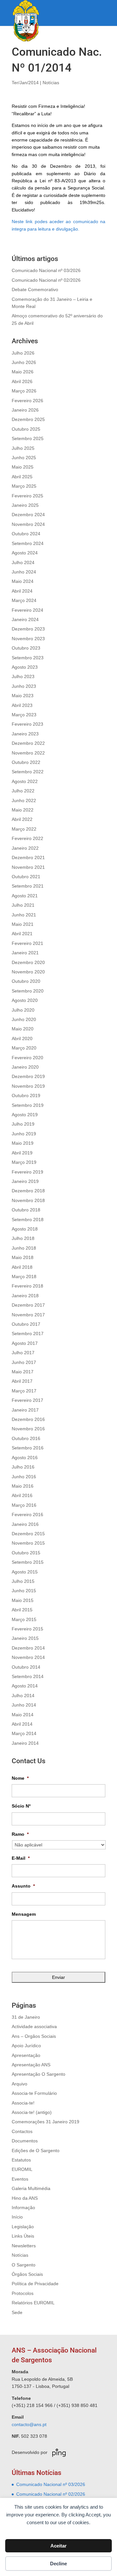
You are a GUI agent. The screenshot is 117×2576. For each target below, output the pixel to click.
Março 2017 (24, 1391)
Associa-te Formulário (34, 2093)
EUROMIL (22, 2169)
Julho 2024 (23, 562)
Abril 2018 (22, 1267)
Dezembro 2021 (28, 857)
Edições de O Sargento (36, 2150)
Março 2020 (24, 1048)
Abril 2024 (22, 591)
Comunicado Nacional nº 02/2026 (46, 280)
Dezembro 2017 (28, 1305)
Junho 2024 (24, 572)
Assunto (23, 1886)
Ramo (20, 1834)
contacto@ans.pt (29, 2424)
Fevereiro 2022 (27, 838)
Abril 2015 (22, 1610)
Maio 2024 (23, 581)
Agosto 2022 (25, 781)
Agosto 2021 (25, 896)
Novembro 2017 (28, 1315)
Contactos (22, 2131)
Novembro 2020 (28, 972)
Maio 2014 (23, 1715)
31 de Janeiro (26, 2017)
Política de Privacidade (35, 2284)
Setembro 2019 (28, 1105)
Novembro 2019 (28, 1086)
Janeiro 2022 (25, 848)
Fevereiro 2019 (27, 1172)
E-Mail (21, 1858)
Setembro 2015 (28, 1562)
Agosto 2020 (25, 1000)
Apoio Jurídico (26, 2046)
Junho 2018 (24, 1248)
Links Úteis (23, 2236)
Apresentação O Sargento (39, 2074)
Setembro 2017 (28, 1333)
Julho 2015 (23, 1581)
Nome (20, 1778)
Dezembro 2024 (28, 515)
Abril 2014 (22, 1724)
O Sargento (24, 2265)
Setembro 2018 (28, 1220)
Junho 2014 (24, 1705)
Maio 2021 (23, 924)
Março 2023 (24, 715)
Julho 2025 (23, 448)
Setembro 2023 (28, 658)
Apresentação (26, 2055)
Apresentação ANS (31, 2065)
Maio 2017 (23, 1372)
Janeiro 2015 (25, 1638)
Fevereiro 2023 (27, 724)
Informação (23, 2207)
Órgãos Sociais (27, 2274)
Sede (17, 2312)
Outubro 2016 (26, 1438)
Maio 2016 (23, 1486)
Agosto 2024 (25, 553)
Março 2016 (24, 1505)
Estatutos (21, 2160)
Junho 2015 (24, 1591)
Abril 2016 (22, 1495)
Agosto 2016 (25, 1458)
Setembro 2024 (28, 543)
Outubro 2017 (26, 1324)
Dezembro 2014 (28, 1648)
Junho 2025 (24, 458)
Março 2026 (24, 391)
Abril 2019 (22, 1153)
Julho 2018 (23, 1238)
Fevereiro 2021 (27, 943)
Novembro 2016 (28, 1429)
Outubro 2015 (26, 1553)
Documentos (25, 2141)
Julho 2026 (23, 353)
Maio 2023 (23, 696)
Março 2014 (24, 1733)
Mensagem (24, 1914)
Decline (58, 2564)
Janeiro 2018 (25, 1296)
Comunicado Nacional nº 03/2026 (46, 270)
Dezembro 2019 (28, 1076)
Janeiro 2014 (25, 1743)
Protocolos (23, 2293)
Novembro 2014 (28, 1657)
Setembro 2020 (28, 991)
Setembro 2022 (28, 772)
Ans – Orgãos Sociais (34, 2036)
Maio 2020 (23, 1029)
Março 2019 (24, 1162)
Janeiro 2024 (25, 619)
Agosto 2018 (25, 1229)
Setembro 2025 (28, 438)
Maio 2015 (23, 1600)
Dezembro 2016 (28, 1419)
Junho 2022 (24, 800)
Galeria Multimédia (31, 2188)
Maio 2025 (23, 467)
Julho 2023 (23, 676)
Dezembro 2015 (28, 1534)
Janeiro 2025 (25, 505)
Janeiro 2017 (25, 1410)
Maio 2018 (23, 1257)
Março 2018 (24, 1277)
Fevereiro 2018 (27, 1286)
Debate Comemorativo (35, 289)
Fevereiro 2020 (27, 1058)
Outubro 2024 (26, 534)
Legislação (23, 2227)
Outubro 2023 (26, 648)
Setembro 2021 (28, 886)
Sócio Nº (21, 1806)
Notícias (51, 83)
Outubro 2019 (26, 1095)
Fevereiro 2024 (27, 610)
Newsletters (24, 2246)
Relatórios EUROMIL (33, 2303)
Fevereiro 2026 (27, 401)
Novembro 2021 (28, 867)
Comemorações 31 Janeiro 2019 (45, 2122)
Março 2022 (24, 829)
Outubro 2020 (26, 981)
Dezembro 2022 (28, 743)
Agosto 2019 (25, 1115)
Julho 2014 (23, 1696)
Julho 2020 (23, 1010)
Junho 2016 (24, 1477)
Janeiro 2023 (25, 734)
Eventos (20, 2179)
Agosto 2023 (25, 667)
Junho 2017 (24, 1362)
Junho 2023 (24, 686)
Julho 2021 (23, 905)
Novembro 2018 (28, 1200)
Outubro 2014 (26, 1667)
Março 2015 (24, 1619)
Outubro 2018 (26, 1210)
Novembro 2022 (28, 753)
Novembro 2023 (28, 639)
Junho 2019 (24, 1134)
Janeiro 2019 (25, 1181)
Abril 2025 (22, 477)
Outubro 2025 (26, 429)
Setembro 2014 (28, 1676)
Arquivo (19, 2084)
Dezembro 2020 (28, 962)
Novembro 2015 (28, 1543)
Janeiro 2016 (25, 1524)
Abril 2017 (22, 1381)
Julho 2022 (23, 791)
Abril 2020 (22, 1038)
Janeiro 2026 (25, 410)
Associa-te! (23, 2103)
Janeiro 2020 (25, 1067)
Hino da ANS (25, 2198)
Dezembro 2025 (28, 419)
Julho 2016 (23, 1467)
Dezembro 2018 (28, 1191)
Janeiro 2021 (25, 953)
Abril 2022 (22, 819)
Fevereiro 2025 (27, 496)
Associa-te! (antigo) (32, 2112)
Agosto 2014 (25, 1686)
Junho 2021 (24, 915)
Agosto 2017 (25, 1343)
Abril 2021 (22, 934)
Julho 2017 (23, 1353)
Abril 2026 (22, 381)
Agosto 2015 (25, 1572)
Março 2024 (24, 600)
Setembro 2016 (28, 1448)
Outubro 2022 (26, 762)
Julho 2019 (23, 1124)
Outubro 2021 (26, 877)
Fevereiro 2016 (27, 1515)
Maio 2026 (23, 372)
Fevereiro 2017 (27, 1400)
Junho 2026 (24, 362)
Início (17, 2217)
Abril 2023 (22, 705)
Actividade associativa (34, 2026)
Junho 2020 (24, 1019)
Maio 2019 (23, 1143)
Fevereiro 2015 (27, 1629)
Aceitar (58, 2546)
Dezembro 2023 (28, 629)
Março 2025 (24, 486)
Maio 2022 (23, 810)
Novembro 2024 (28, 524)
